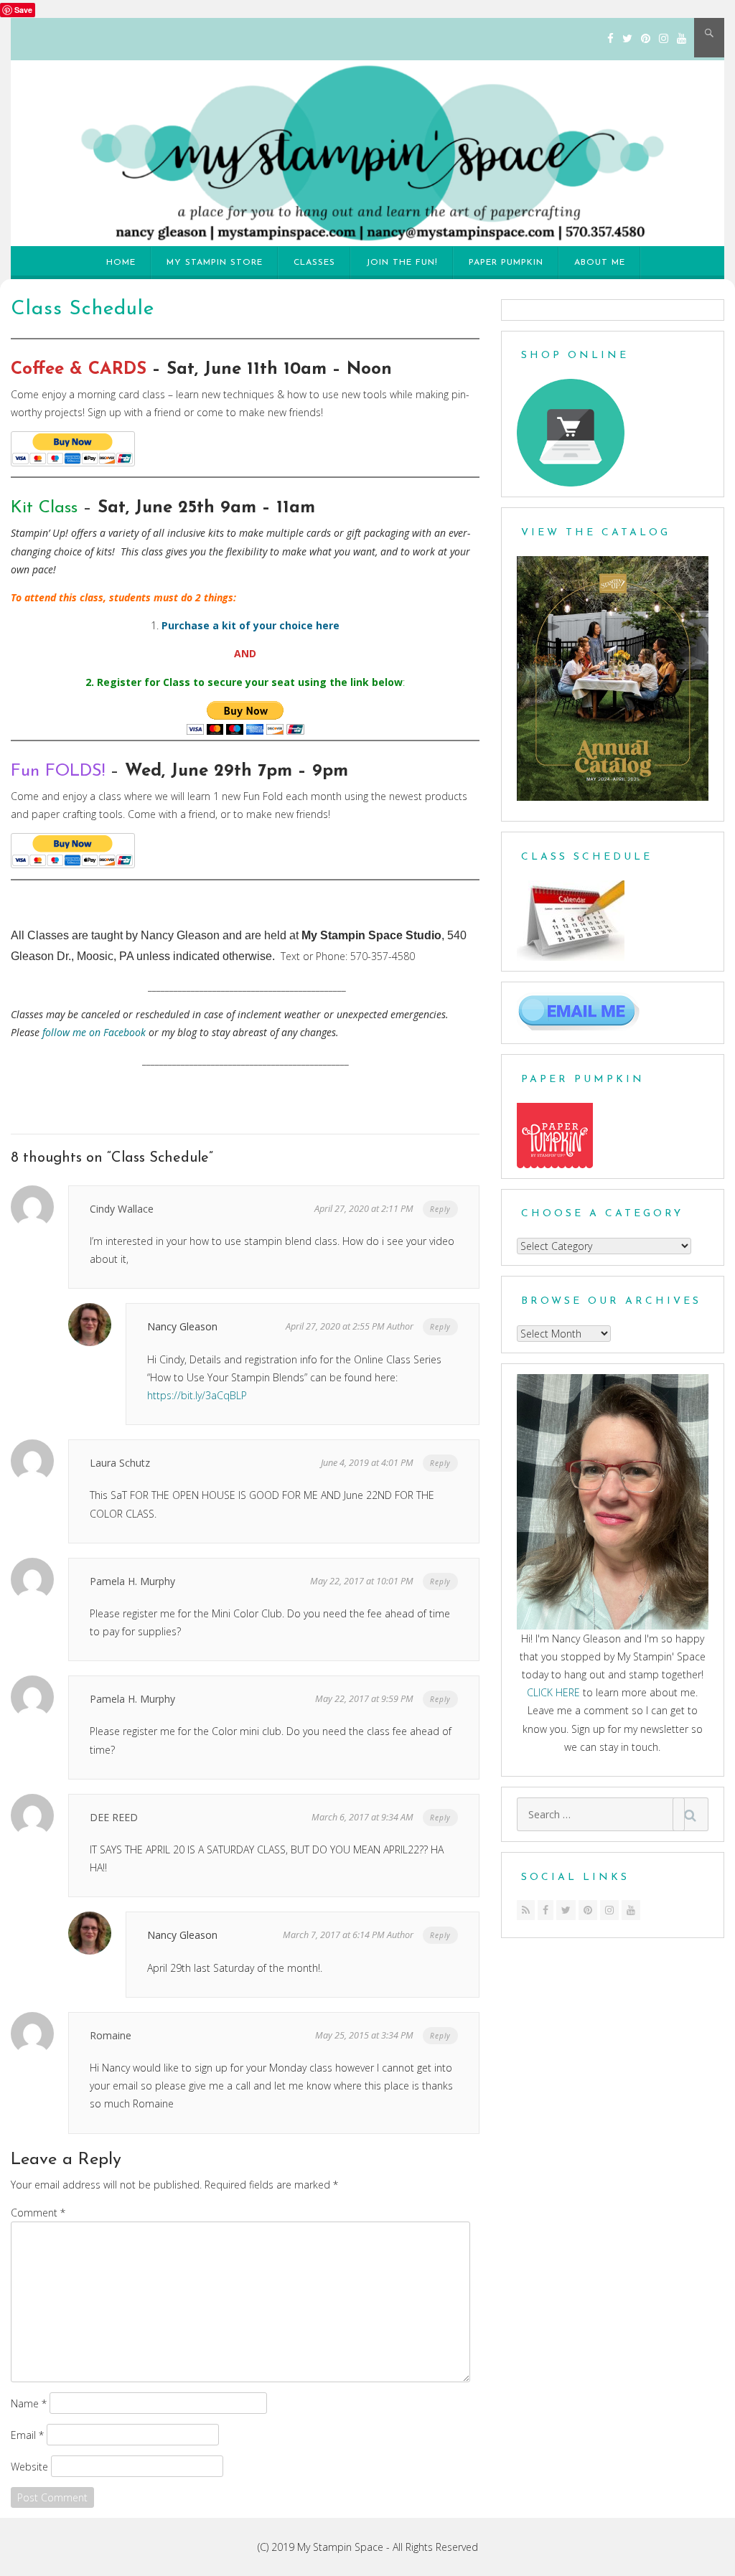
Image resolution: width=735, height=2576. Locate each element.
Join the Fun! (402, 263)
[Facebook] (610, 38)
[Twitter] (627, 38)
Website (29, 2466)
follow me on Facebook (94, 1032)
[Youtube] (631, 1910)
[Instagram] (664, 38)
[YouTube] (682, 38)
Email (27, 2434)
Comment (38, 2213)
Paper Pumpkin (506, 263)
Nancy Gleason (182, 1326)
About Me (600, 263)
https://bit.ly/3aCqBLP (197, 1395)
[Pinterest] (646, 38)
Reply (440, 1209)
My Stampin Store (215, 263)
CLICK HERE (553, 1692)
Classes (314, 263)
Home (121, 263)
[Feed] (526, 1910)
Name (29, 2403)
